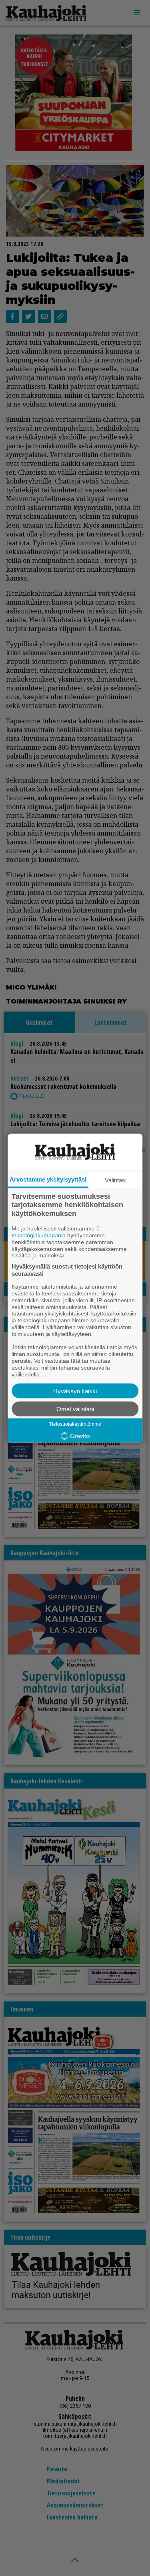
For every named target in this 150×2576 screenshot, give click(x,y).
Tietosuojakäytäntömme (75, 1424)
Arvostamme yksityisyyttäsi (48, 1179)
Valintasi (116, 1180)
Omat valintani (75, 1409)
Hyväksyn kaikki (75, 1391)
